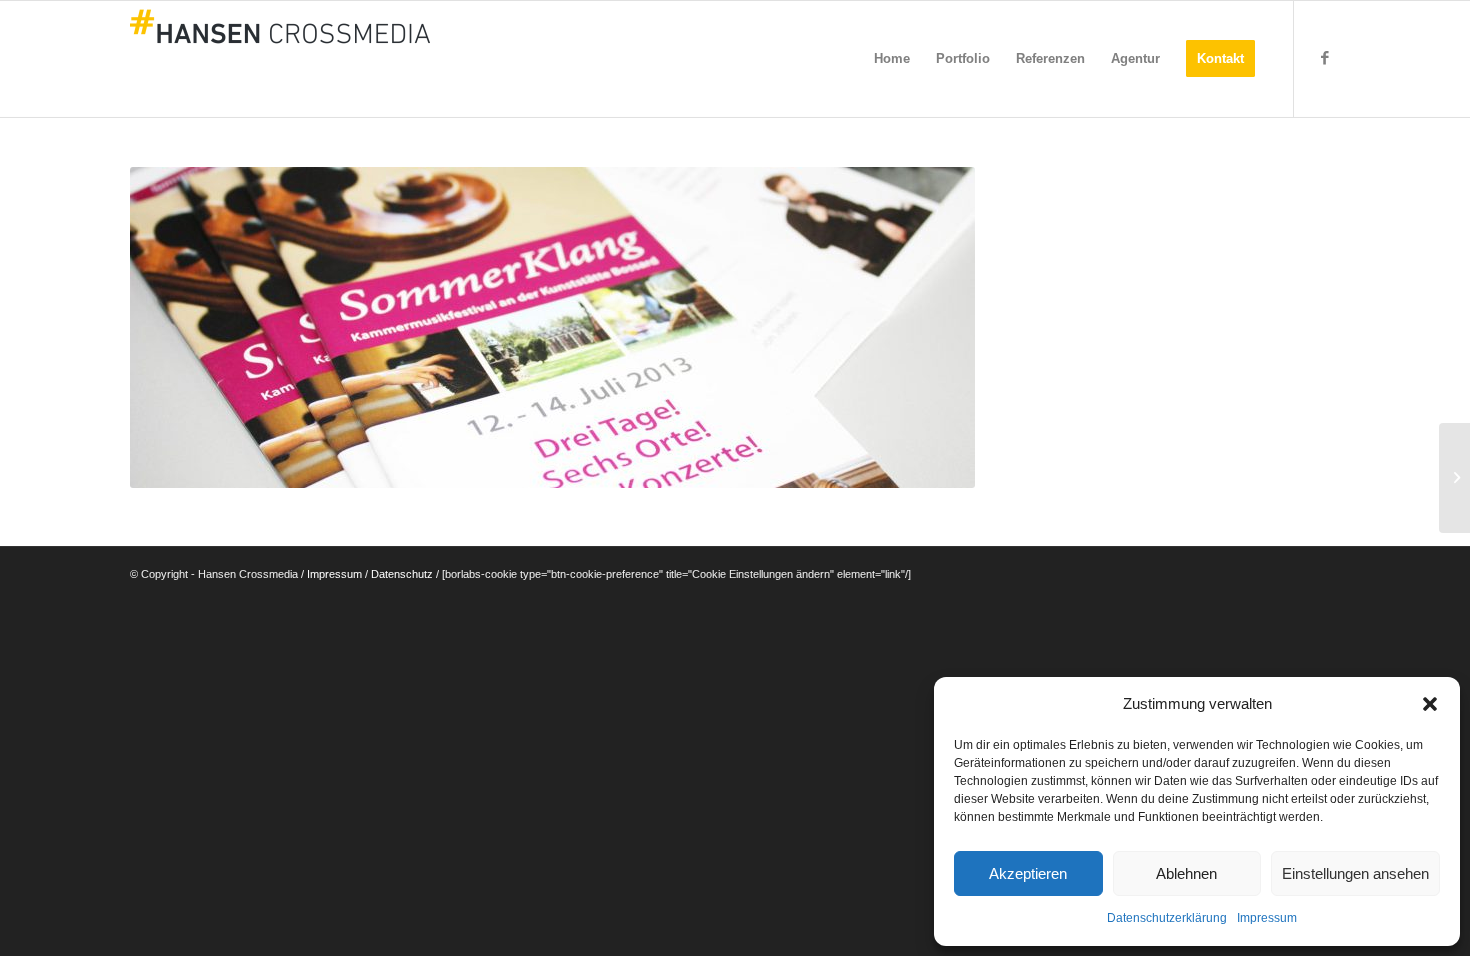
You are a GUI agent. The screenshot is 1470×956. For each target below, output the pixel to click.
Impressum (1267, 918)
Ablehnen (1186, 873)
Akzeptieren (1028, 873)
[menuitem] (892, 59)
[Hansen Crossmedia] (280, 59)
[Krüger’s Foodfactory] (1454, 478)
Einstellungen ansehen (1355, 873)
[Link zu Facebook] (1325, 58)
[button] (1430, 704)
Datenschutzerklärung (1167, 918)
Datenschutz (402, 574)
